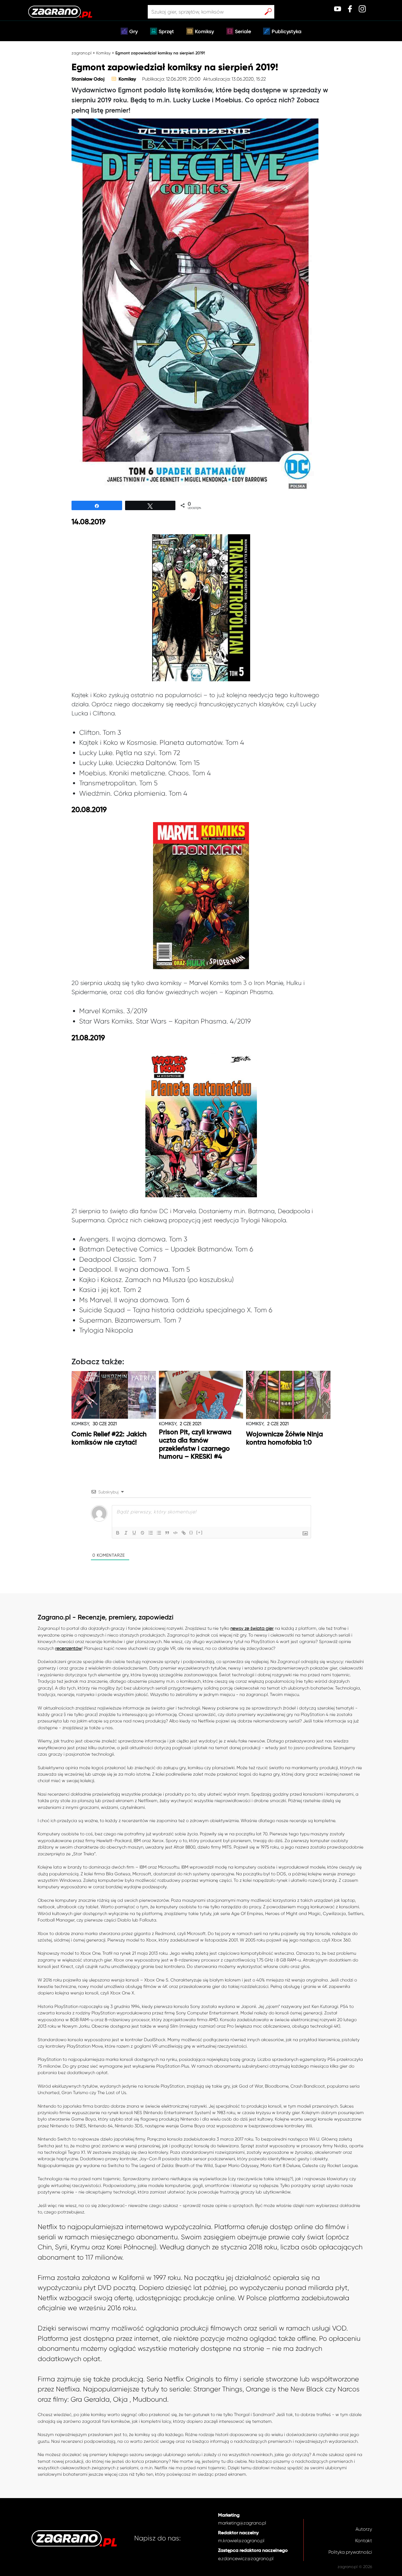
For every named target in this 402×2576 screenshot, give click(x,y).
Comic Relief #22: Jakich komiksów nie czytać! (109, 1439)
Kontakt (364, 2541)
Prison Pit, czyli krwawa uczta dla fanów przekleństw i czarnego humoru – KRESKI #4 (195, 1445)
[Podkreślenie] (134, 1533)
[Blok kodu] (175, 1533)
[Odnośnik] (184, 1533)
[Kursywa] (126, 1533)
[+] (200, 1532)
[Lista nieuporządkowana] (159, 1533)
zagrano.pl (82, 53)
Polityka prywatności (350, 2552)
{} (191, 1532)
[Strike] (142, 1533)
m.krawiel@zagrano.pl (241, 2541)
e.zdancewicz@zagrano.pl (246, 2559)
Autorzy (364, 2529)
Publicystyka (286, 32)
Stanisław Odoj (88, 79)
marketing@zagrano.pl (242, 2523)
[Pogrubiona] (118, 1533)
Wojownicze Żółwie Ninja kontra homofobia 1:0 (284, 1439)
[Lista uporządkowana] (151, 1533)
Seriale (243, 32)
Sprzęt (166, 32)
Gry (133, 32)
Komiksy (204, 32)
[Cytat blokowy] (167, 1533)
